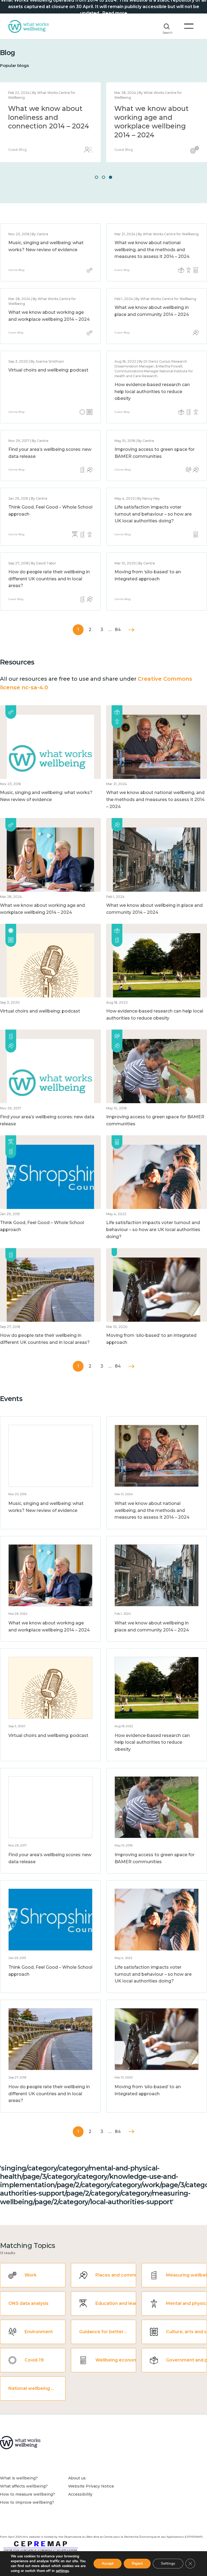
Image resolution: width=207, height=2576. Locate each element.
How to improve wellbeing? (27, 2502)
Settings (168, 2563)
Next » (131, 630)
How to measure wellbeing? (27, 2494)
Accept (108, 2563)
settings (62, 2571)
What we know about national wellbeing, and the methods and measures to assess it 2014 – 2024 (152, 250)
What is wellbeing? (19, 2478)
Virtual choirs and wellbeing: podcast (48, 370)
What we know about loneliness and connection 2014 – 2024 (49, 117)
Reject (137, 2563)
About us (77, 2478)
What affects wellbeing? (24, 2486)
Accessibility (80, 2494)
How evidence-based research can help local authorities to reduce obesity (152, 391)
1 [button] (96, 177)
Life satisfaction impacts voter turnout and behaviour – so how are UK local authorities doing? (153, 514)
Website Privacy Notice (91, 2486)
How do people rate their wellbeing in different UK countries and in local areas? (49, 579)
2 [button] (103, 177)
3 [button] (111, 177)
